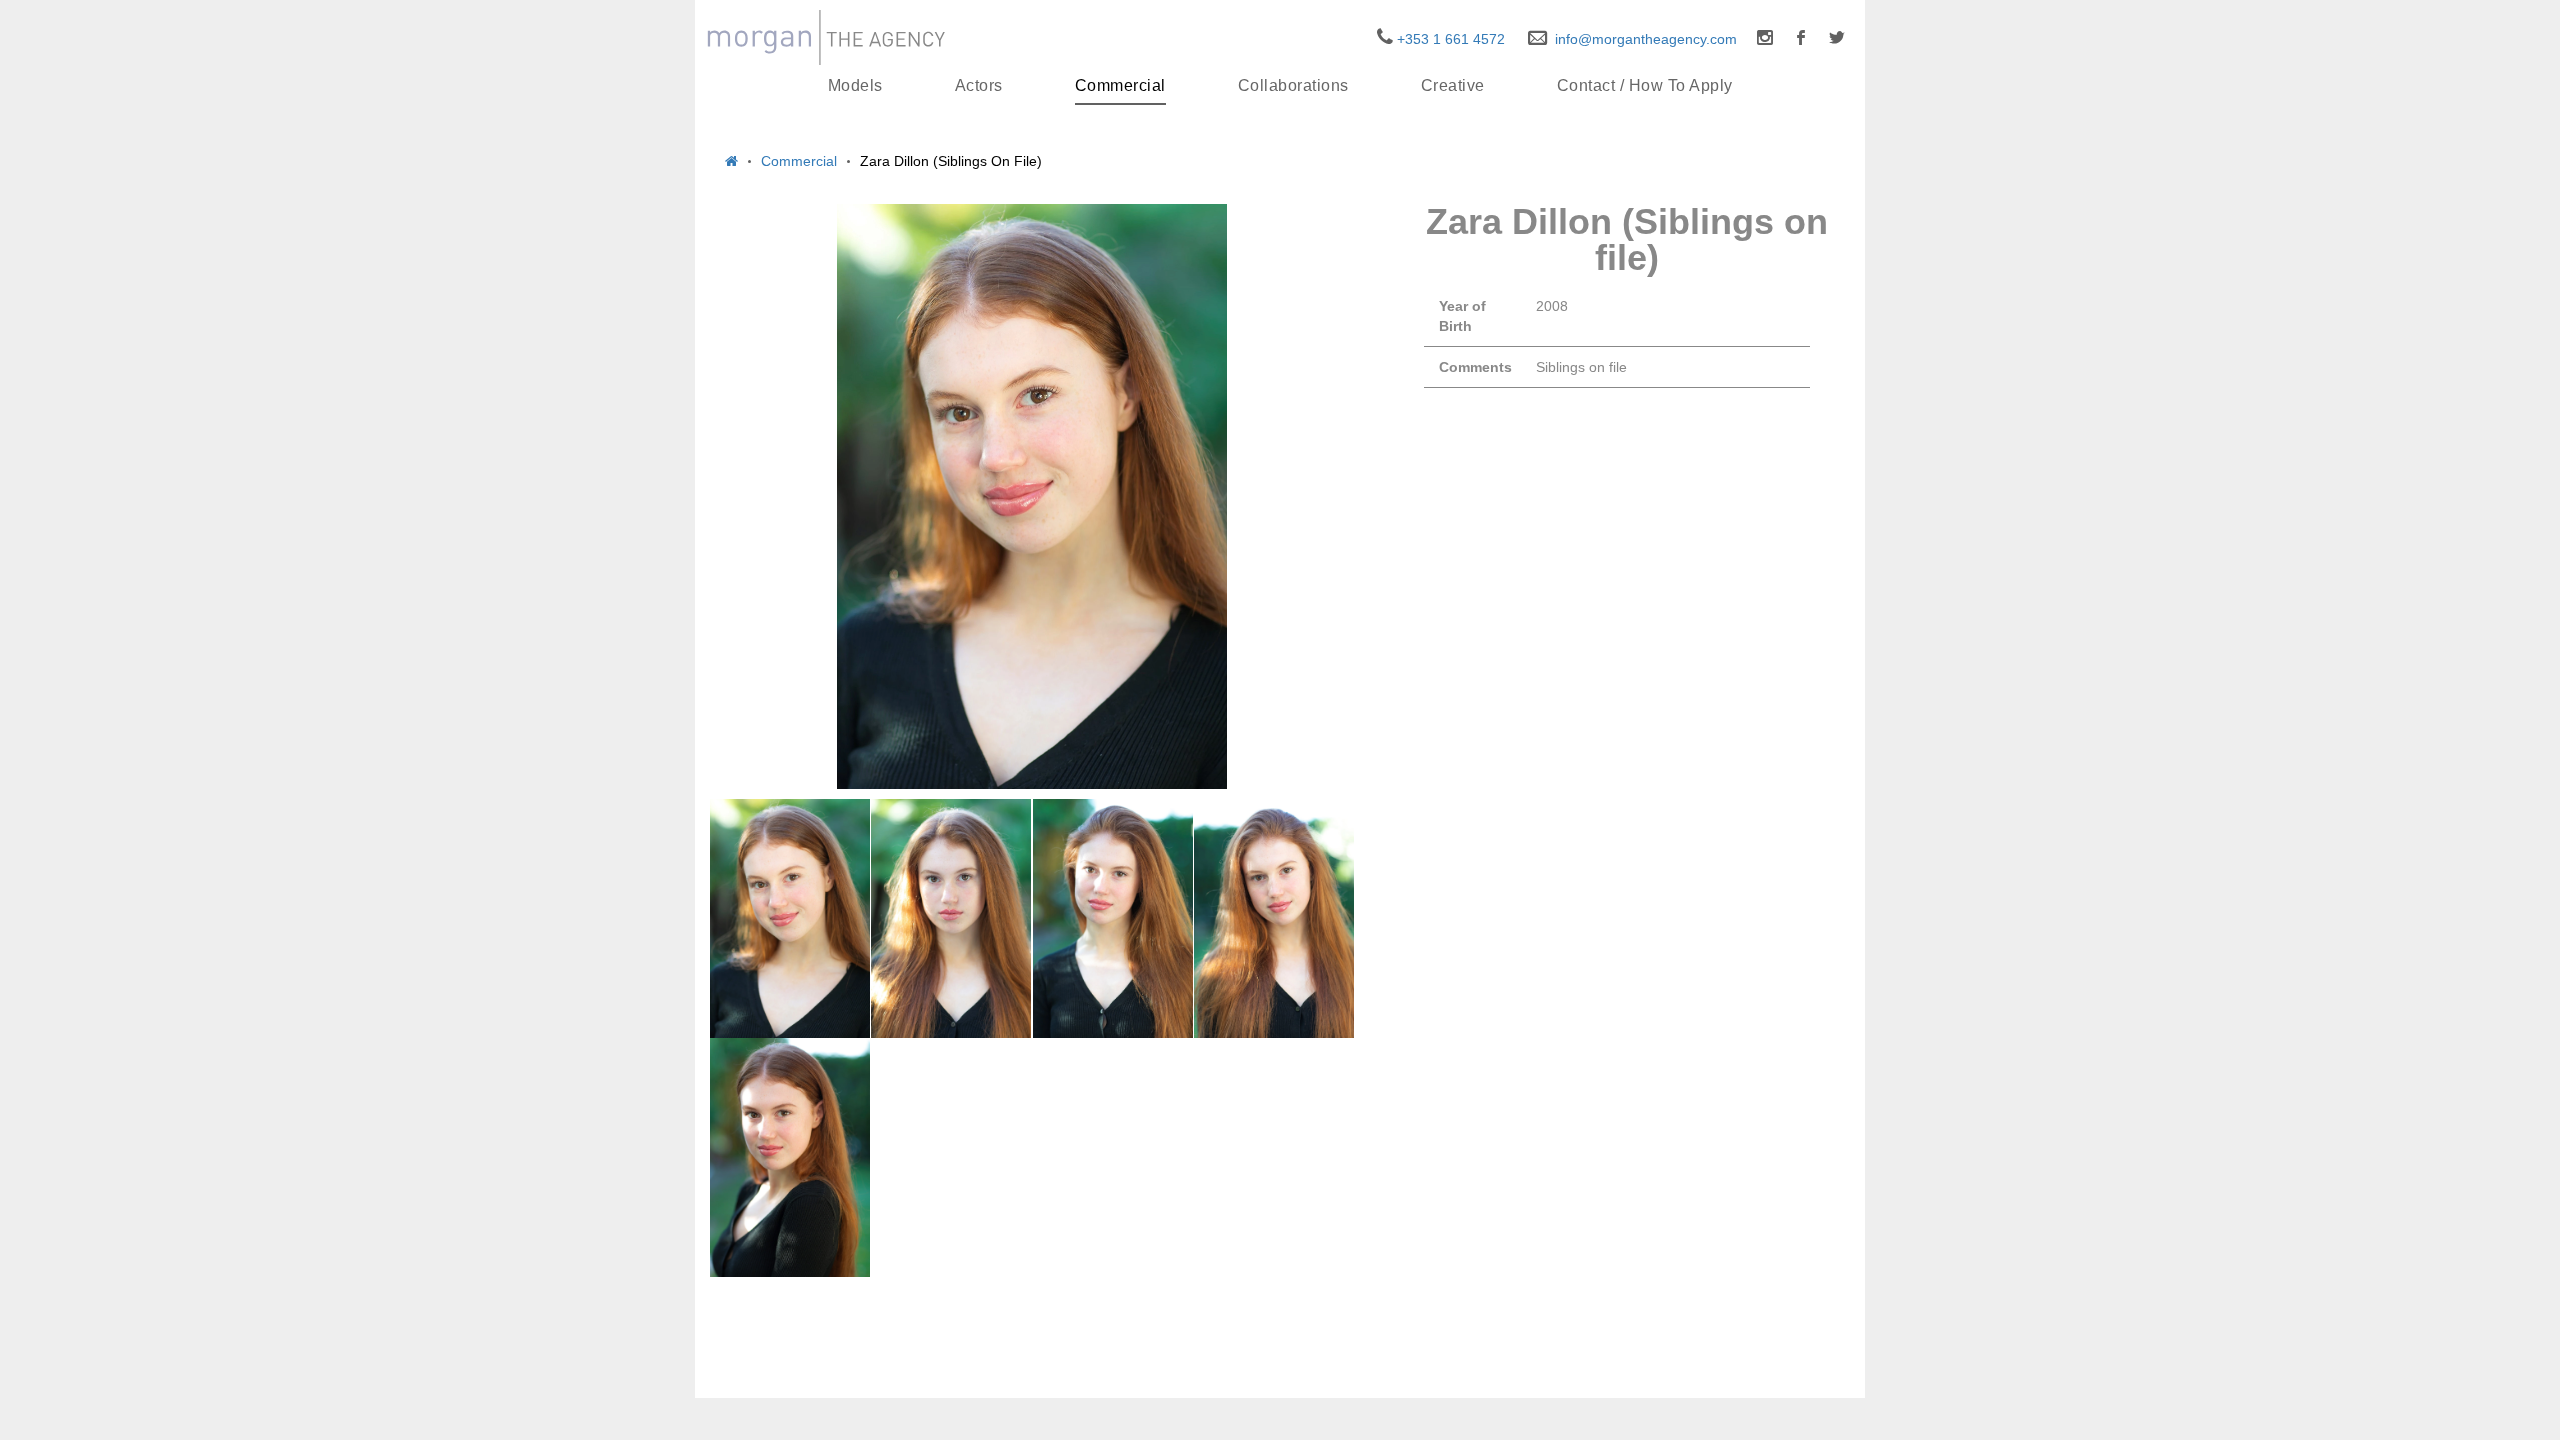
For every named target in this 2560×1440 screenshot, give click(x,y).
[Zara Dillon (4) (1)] (1274, 918)
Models (855, 85)
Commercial (1120, 85)
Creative (1453, 85)
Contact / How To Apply (1645, 85)
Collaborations (1293, 85)
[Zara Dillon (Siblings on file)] (1032, 496)
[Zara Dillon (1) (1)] (790, 918)
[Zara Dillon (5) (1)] (790, 1157)
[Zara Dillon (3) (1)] (1113, 918)
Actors (979, 85)
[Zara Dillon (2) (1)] (951, 918)
